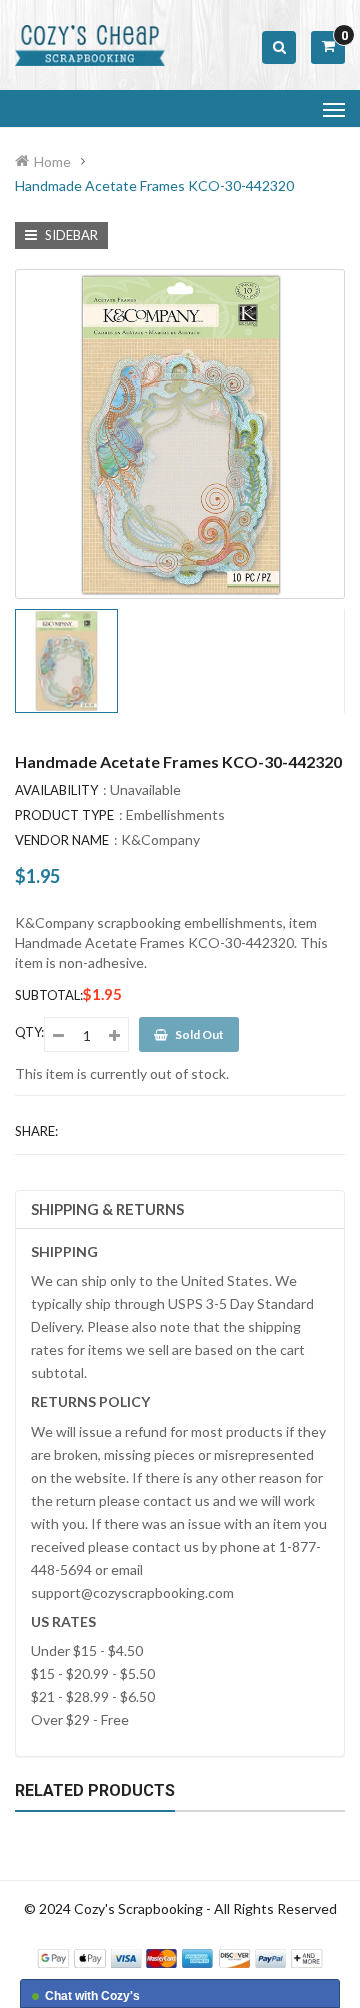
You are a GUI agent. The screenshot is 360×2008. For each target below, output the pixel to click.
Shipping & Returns (107, 1209)
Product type (64, 815)
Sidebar (70, 235)
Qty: (29, 1032)
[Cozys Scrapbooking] (180, 1956)
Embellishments (175, 814)
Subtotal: (49, 995)
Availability (56, 790)
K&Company (160, 839)
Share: (36, 1131)
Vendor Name (62, 840)
